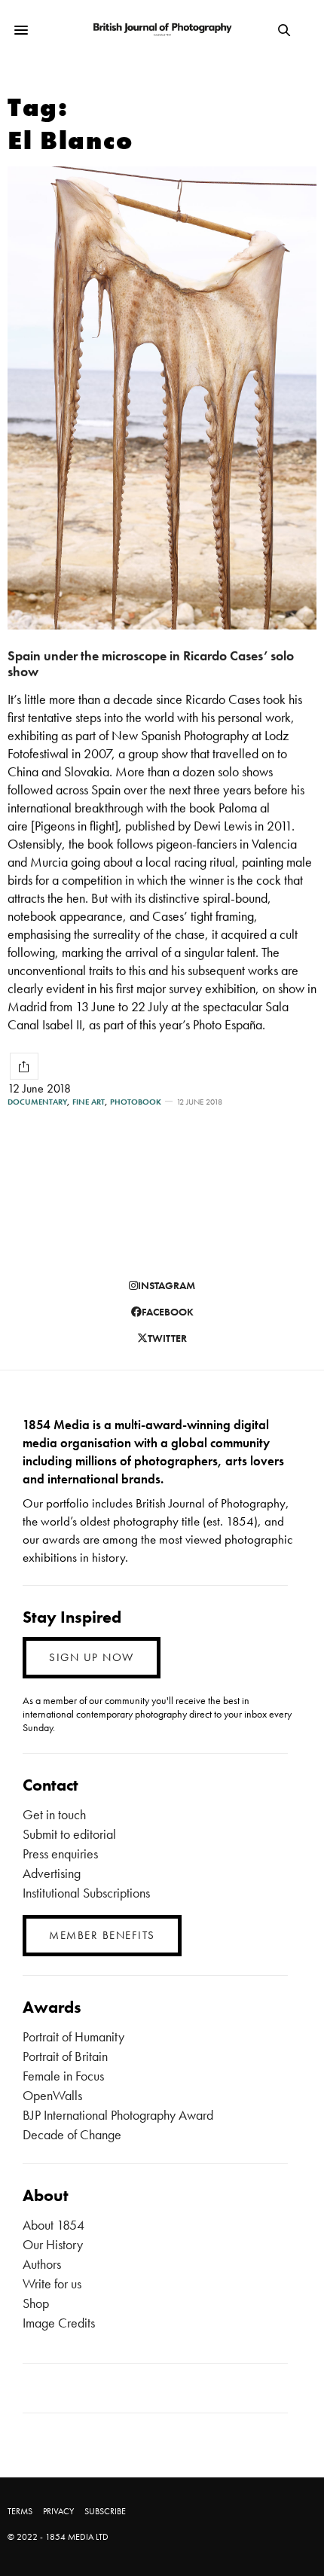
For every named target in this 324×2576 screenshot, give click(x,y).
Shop (36, 2303)
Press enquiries (60, 1854)
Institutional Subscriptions (86, 1893)
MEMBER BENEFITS (102, 1935)
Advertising (52, 1873)
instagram (167, 1285)
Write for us (52, 2283)
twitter (167, 1338)
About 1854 (53, 2225)
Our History (53, 2244)
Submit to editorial (69, 1834)
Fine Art (89, 1102)
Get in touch (54, 1814)
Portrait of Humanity (73, 2036)
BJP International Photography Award (118, 2115)
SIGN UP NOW (92, 1657)
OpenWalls (52, 2095)
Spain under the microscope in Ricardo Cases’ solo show (151, 663)
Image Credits (59, 2323)
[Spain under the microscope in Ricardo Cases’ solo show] (162, 398)
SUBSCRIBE (105, 2511)
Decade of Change (72, 2134)
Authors (42, 2264)
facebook (168, 1312)
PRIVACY (58, 2511)
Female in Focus (63, 2076)
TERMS (20, 2511)
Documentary (37, 1102)
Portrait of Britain (65, 2056)
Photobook (136, 1102)
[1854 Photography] (162, 30)
